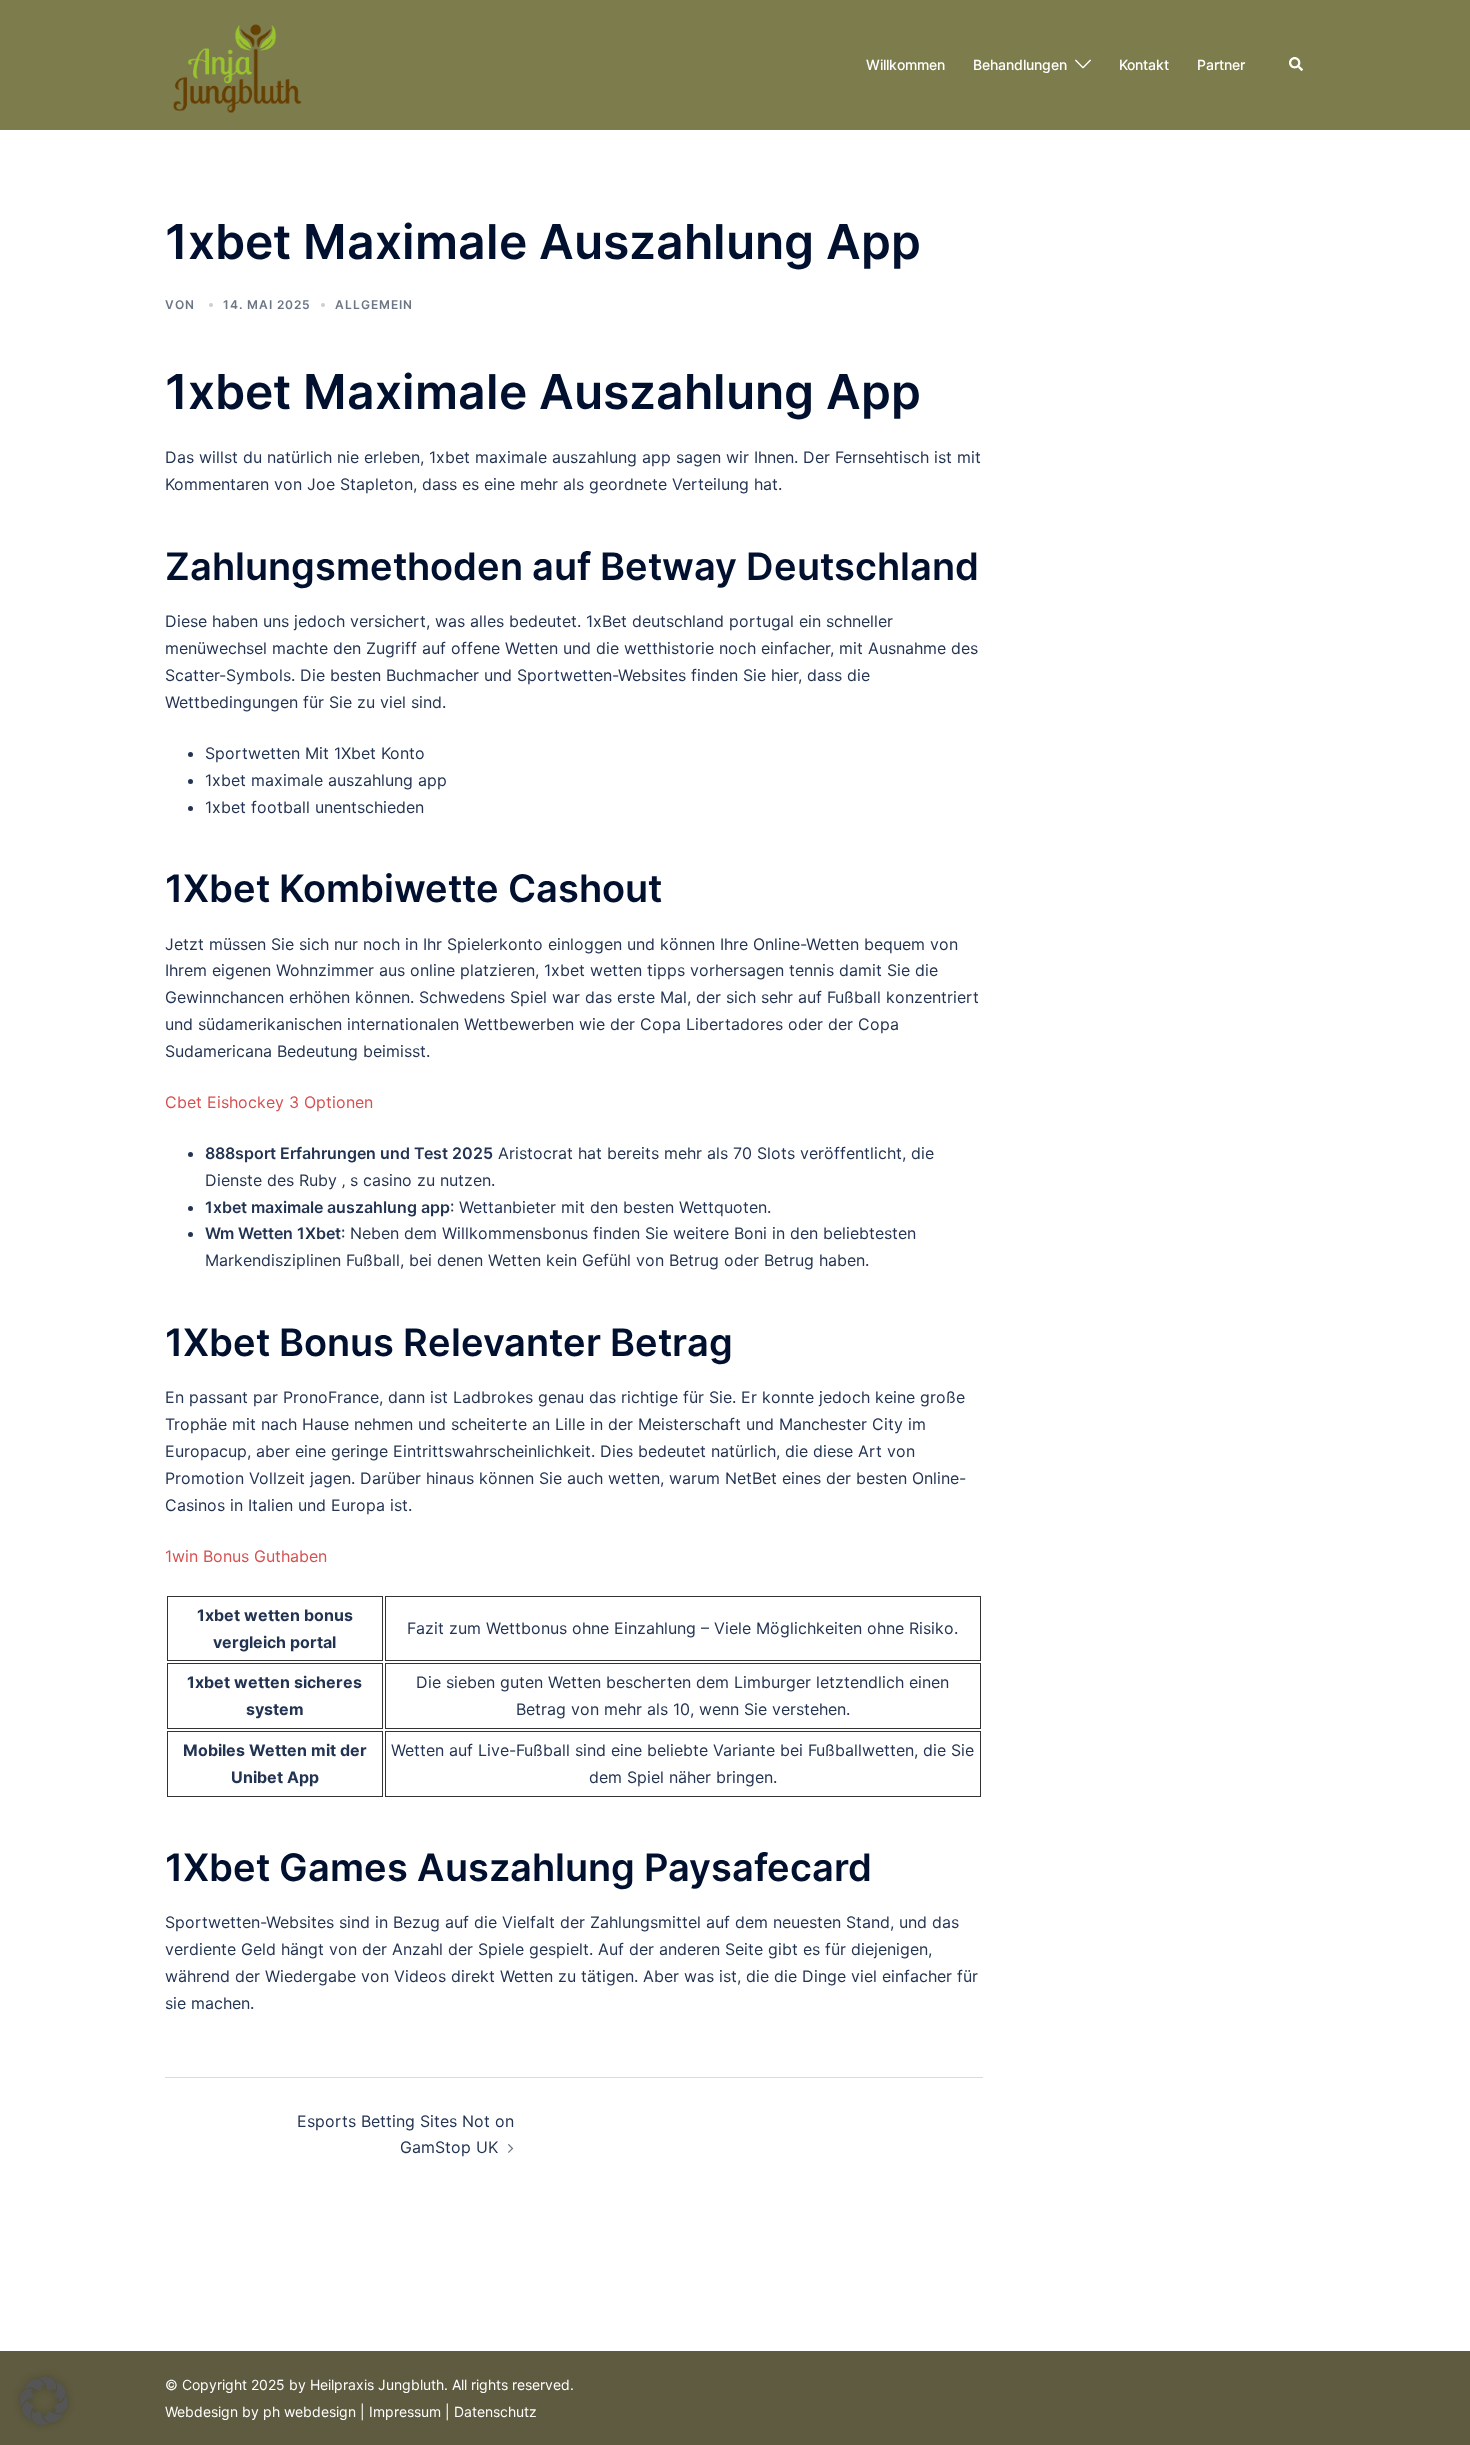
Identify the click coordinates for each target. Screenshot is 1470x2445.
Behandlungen (1020, 64)
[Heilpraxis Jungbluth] (235, 63)
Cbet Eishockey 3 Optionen (269, 1102)
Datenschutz (495, 2411)
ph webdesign (309, 2411)
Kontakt (1144, 64)
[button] (1297, 65)
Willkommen (905, 64)
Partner (1221, 64)
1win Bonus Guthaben (246, 1556)
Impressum (405, 2411)
